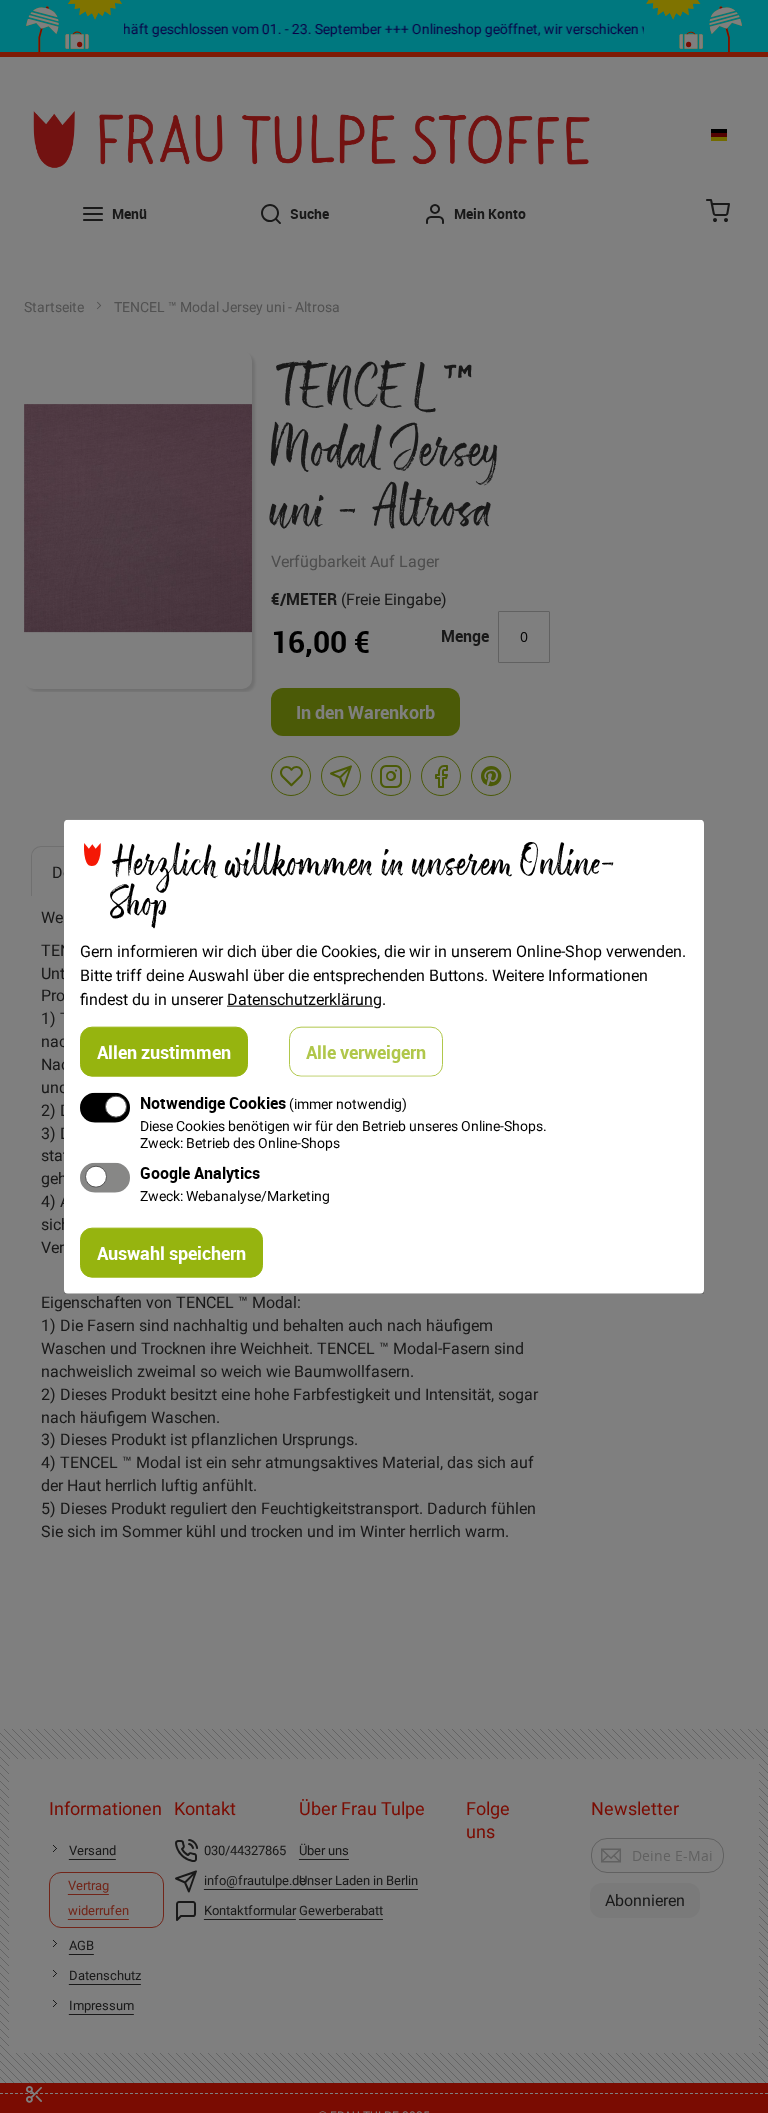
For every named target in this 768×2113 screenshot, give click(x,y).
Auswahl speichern (171, 1253)
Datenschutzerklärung (304, 998)
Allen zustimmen (164, 1051)
